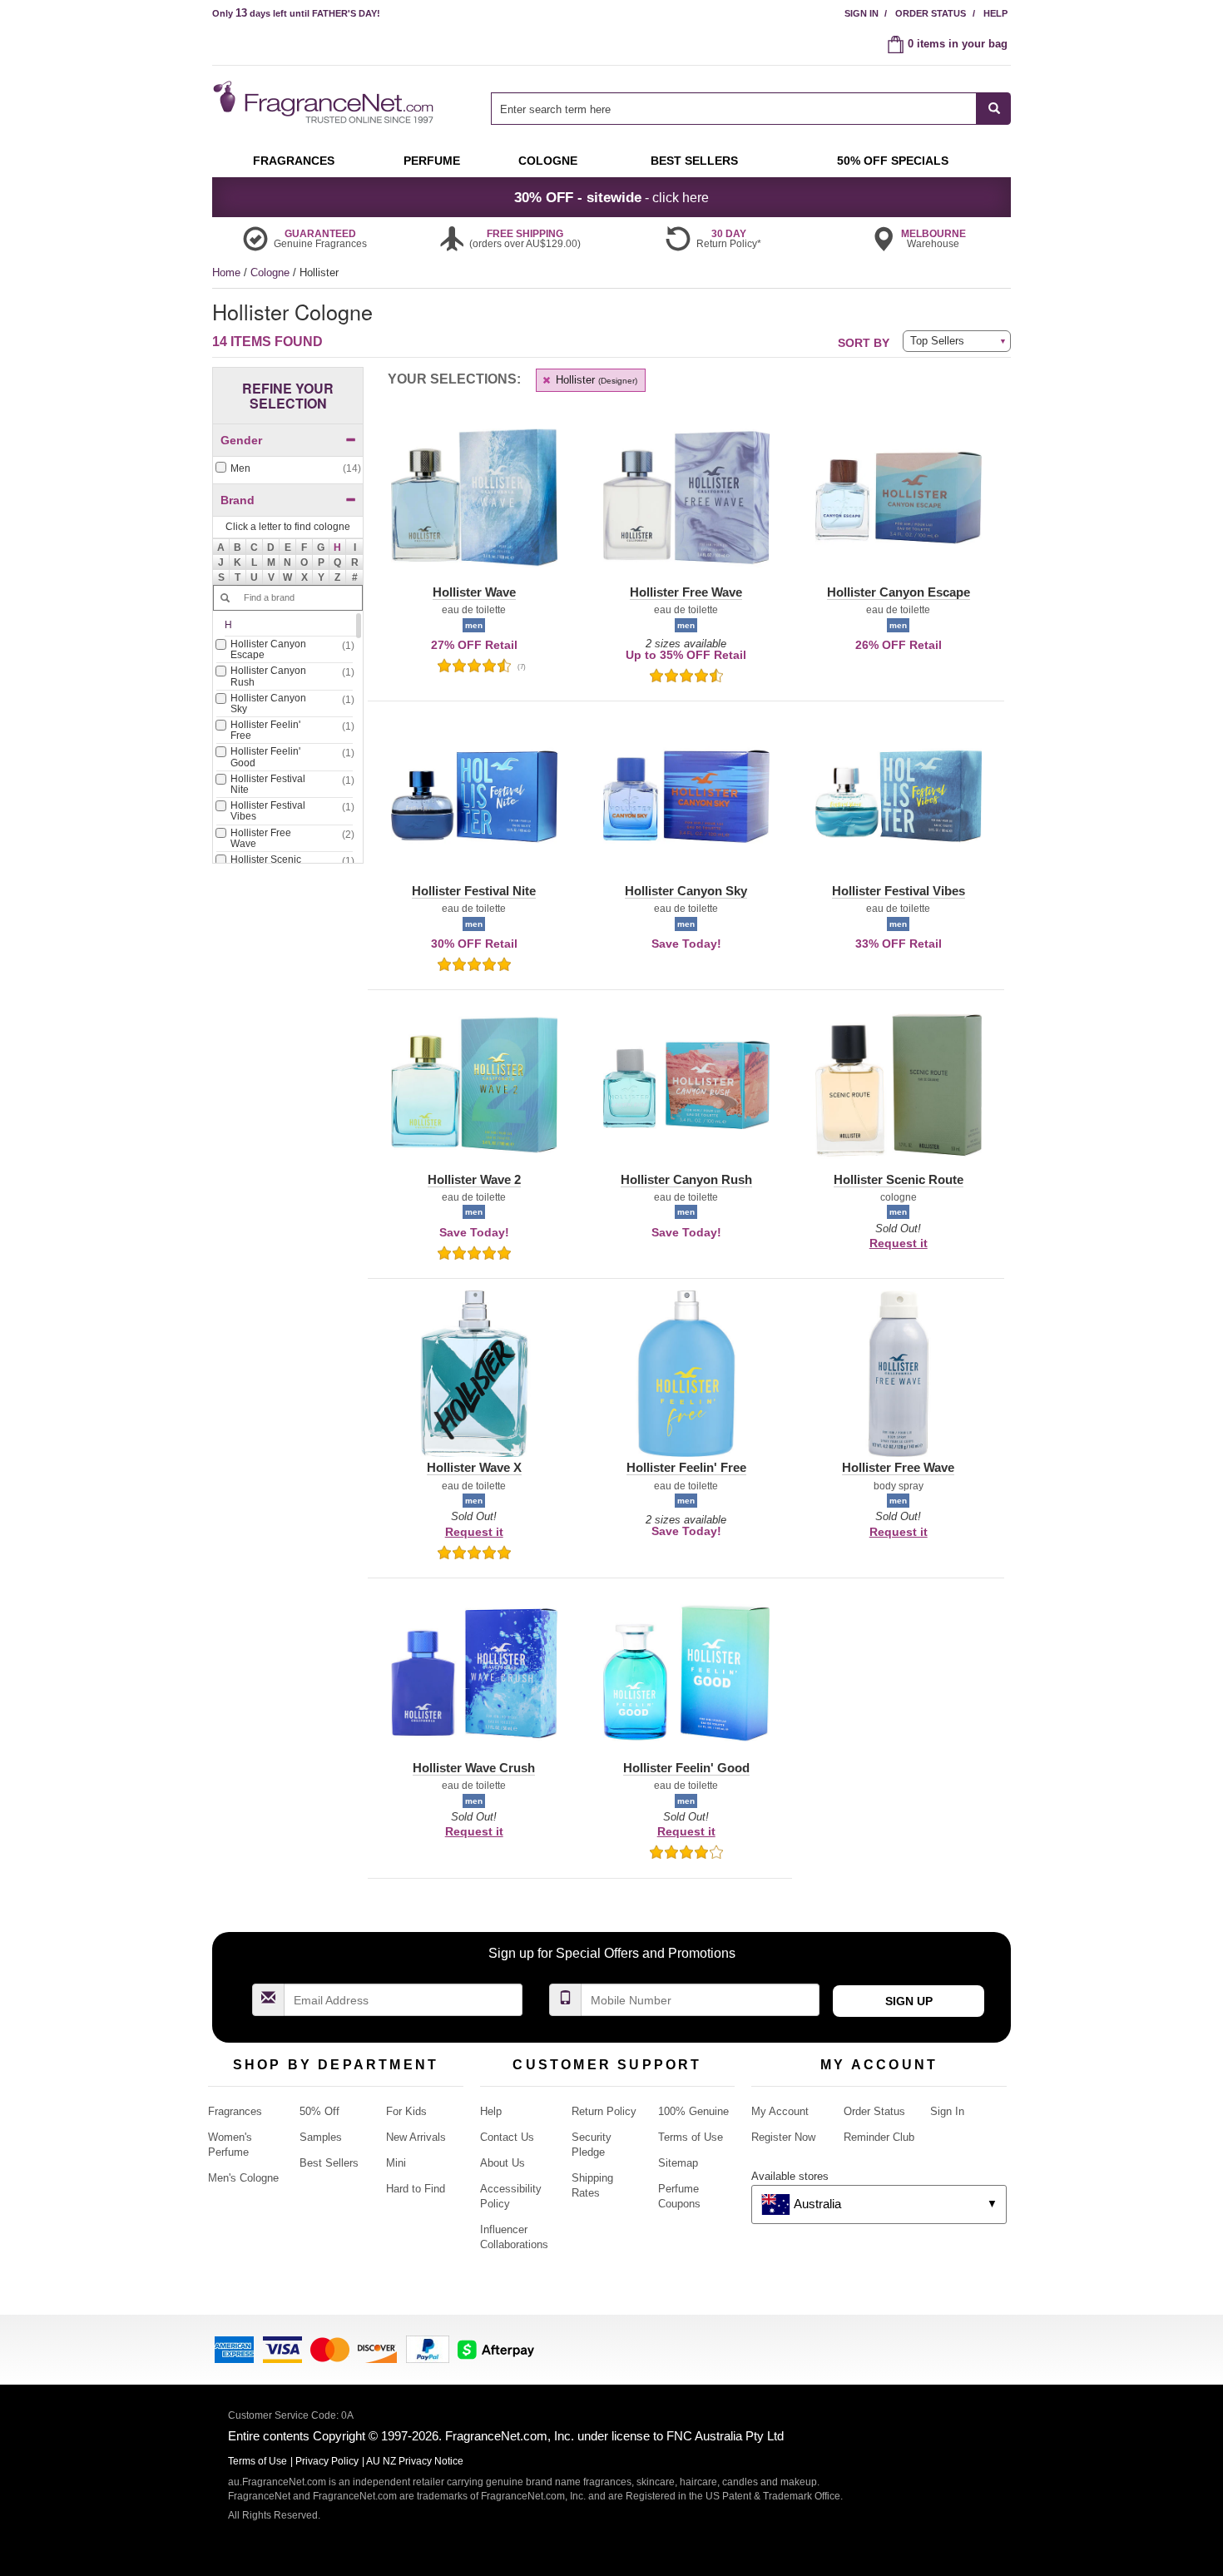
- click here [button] (611, 197)
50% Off (319, 2111)
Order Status (931, 13)
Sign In (862, 13)
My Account (780, 2111)
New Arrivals (416, 2137)
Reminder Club (879, 2137)
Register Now (783, 2137)
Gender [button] (241, 440)
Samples (321, 2137)
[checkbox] (288, 469)
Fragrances (235, 2111)
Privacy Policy (327, 2461)
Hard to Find (416, 2189)
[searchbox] (734, 109)
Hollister (595, 380)
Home (226, 272)
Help (995, 13)
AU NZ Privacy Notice (415, 2461)
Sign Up (909, 2001)
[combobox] (751, 109)
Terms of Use (691, 2137)
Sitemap (678, 2163)
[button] (338, 547)
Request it (899, 1243)
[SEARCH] (994, 109)
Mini (396, 2163)
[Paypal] (428, 2348)
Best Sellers (329, 2163)
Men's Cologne (243, 2178)
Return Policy (604, 2111)
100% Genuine (693, 2111)
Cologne (272, 272)
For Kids (406, 2111)
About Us (503, 2163)
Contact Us (507, 2137)
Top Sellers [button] (937, 341)
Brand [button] (238, 500)
